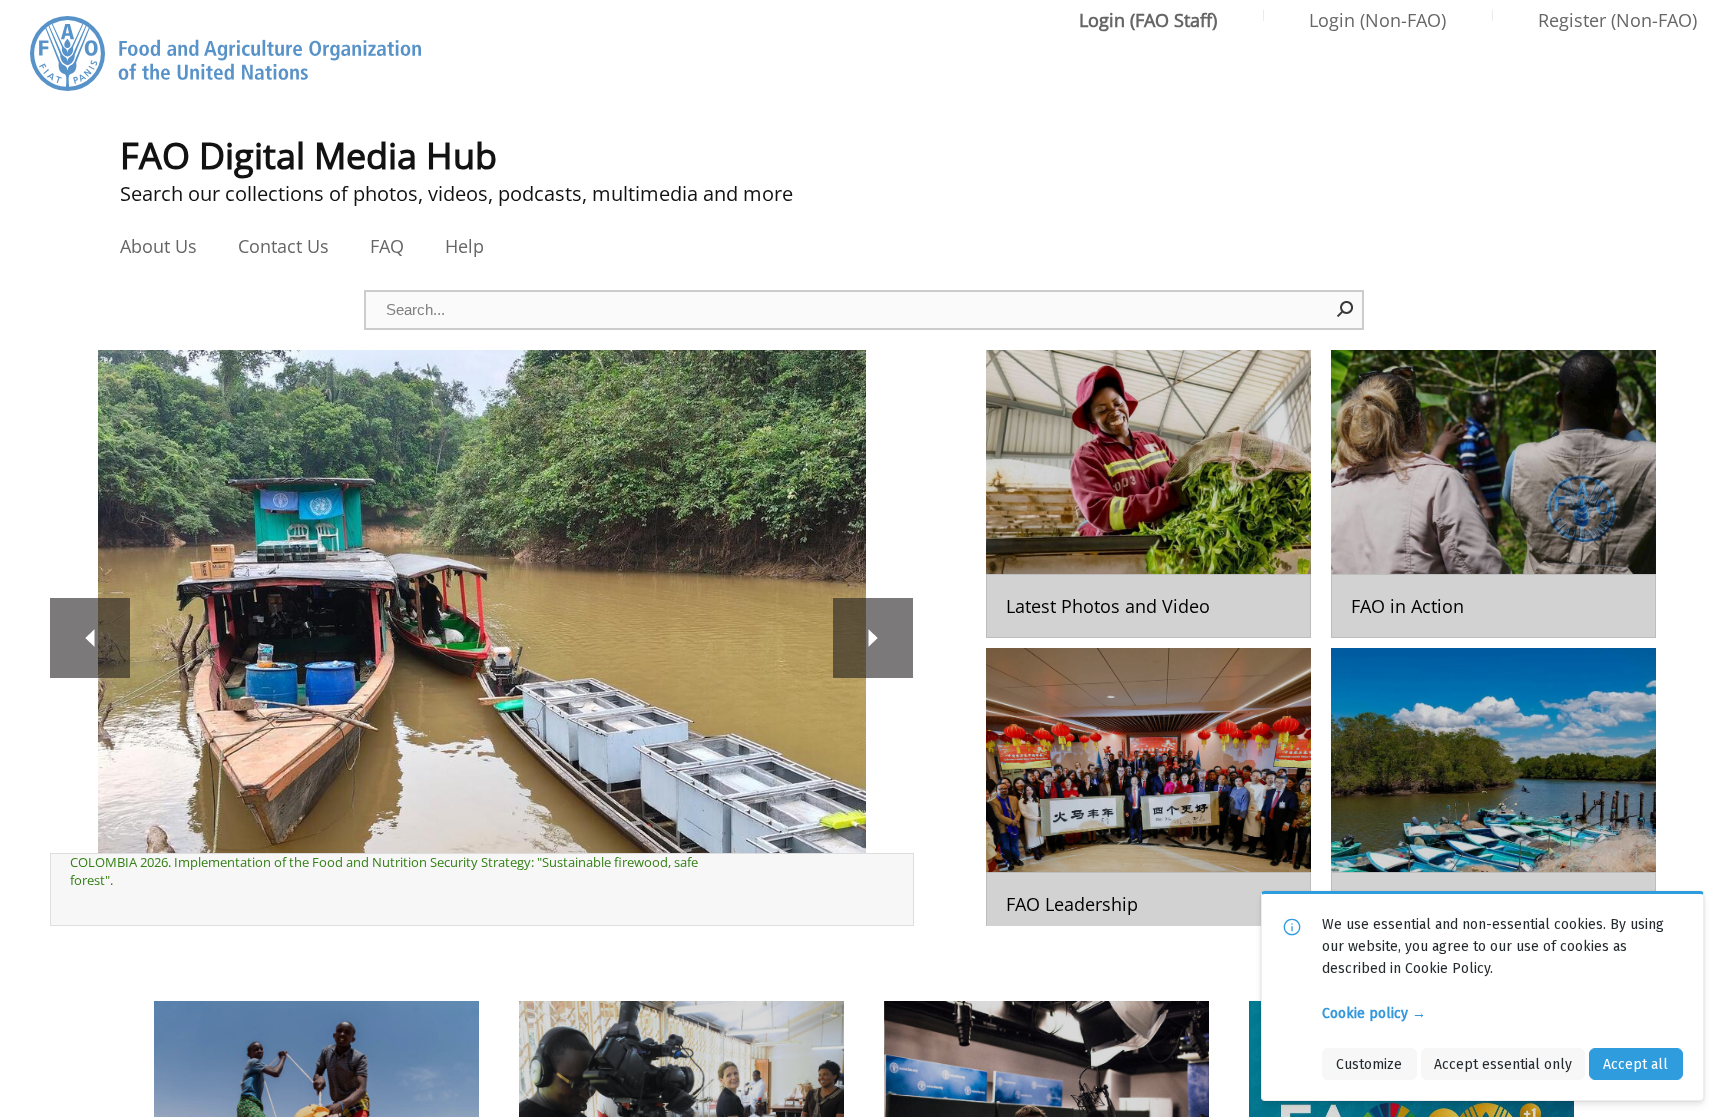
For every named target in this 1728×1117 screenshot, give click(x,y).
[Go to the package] (1148, 494)
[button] (1346, 309)
